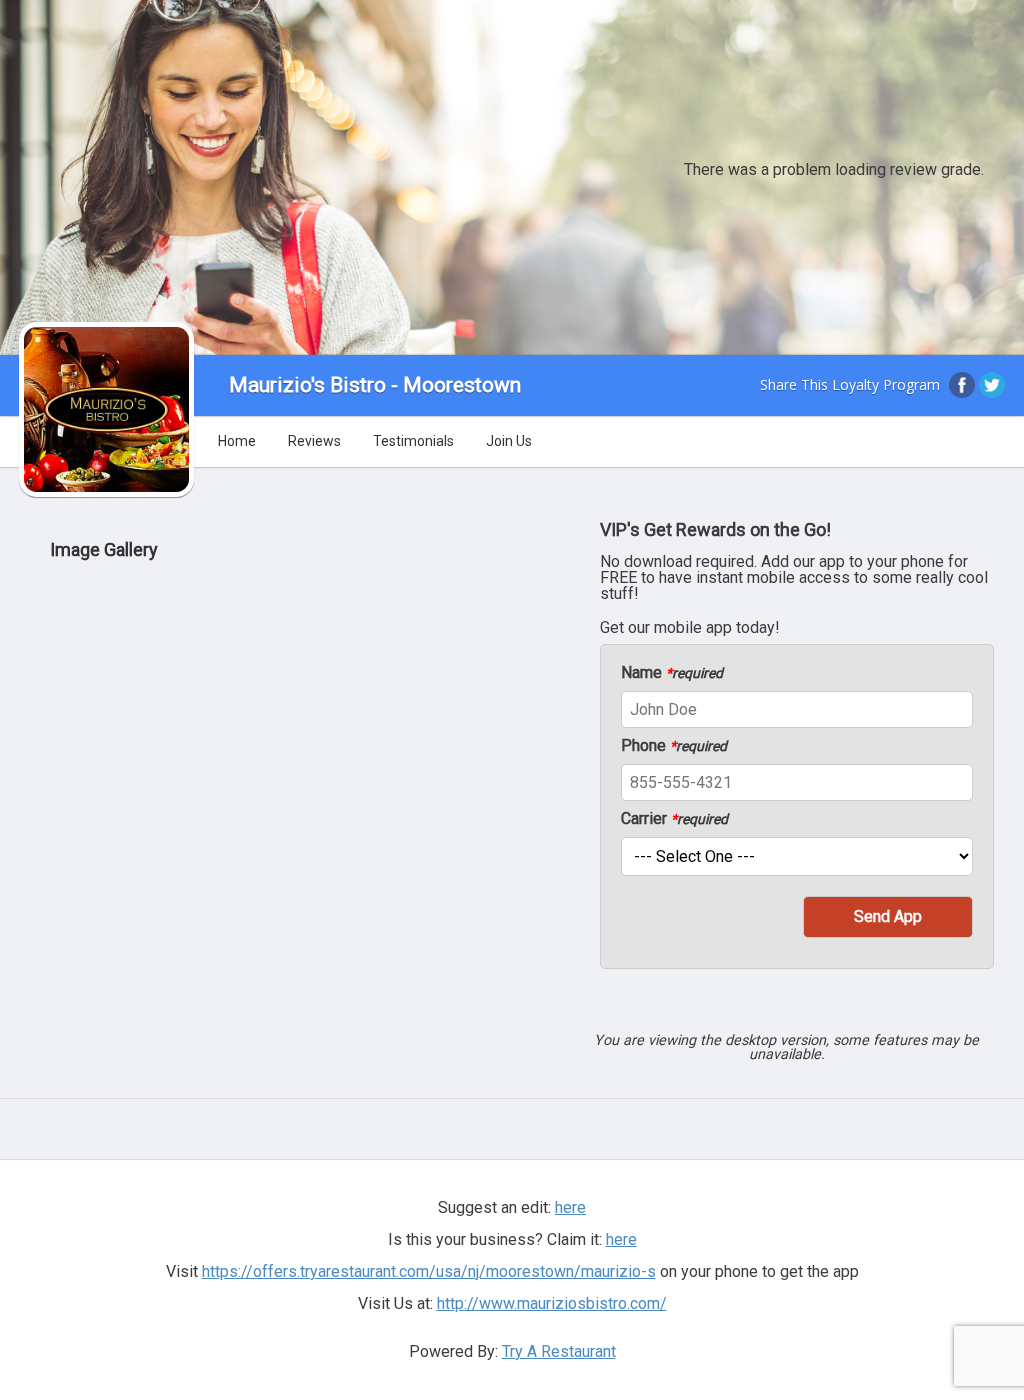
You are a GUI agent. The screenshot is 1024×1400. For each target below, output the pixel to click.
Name (672, 673)
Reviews (314, 441)
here (621, 1239)
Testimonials (413, 441)
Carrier (674, 819)
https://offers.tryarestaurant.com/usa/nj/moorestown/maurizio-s (429, 1271)
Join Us (509, 441)
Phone (674, 746)
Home (237, 441)
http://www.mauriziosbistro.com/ (552, 1303)
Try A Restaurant (559, 1351)
